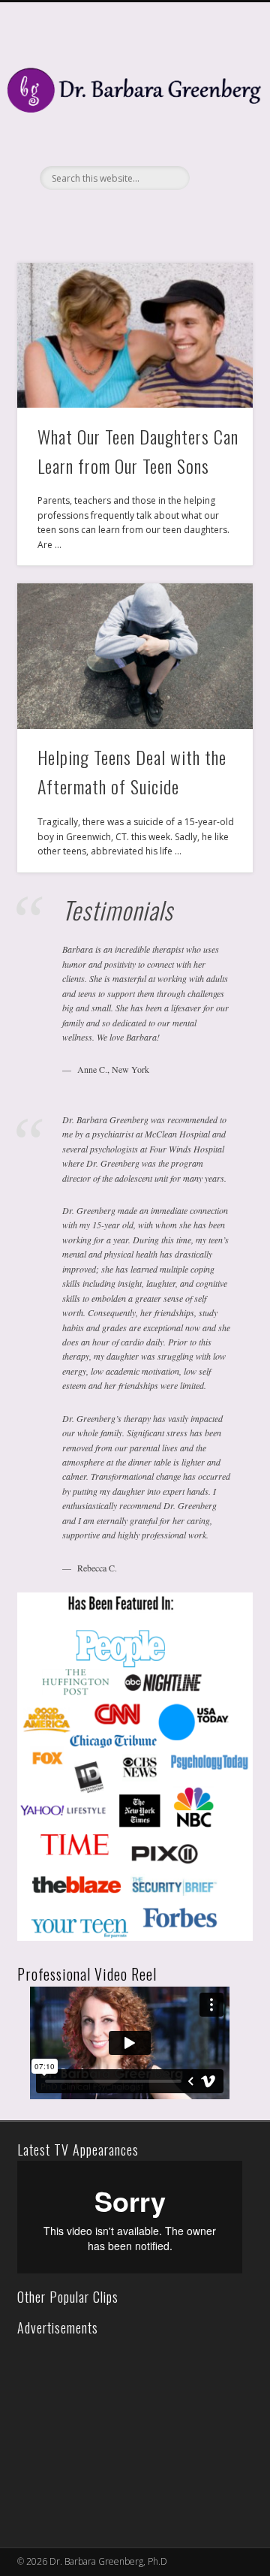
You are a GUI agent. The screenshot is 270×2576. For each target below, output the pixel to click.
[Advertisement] (126, 2433)
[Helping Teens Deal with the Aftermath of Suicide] (135, 656)
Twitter (118, 215)
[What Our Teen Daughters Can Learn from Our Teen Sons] (135, 336)
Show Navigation (217, 134)
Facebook (87, 215)
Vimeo (148, 215)
